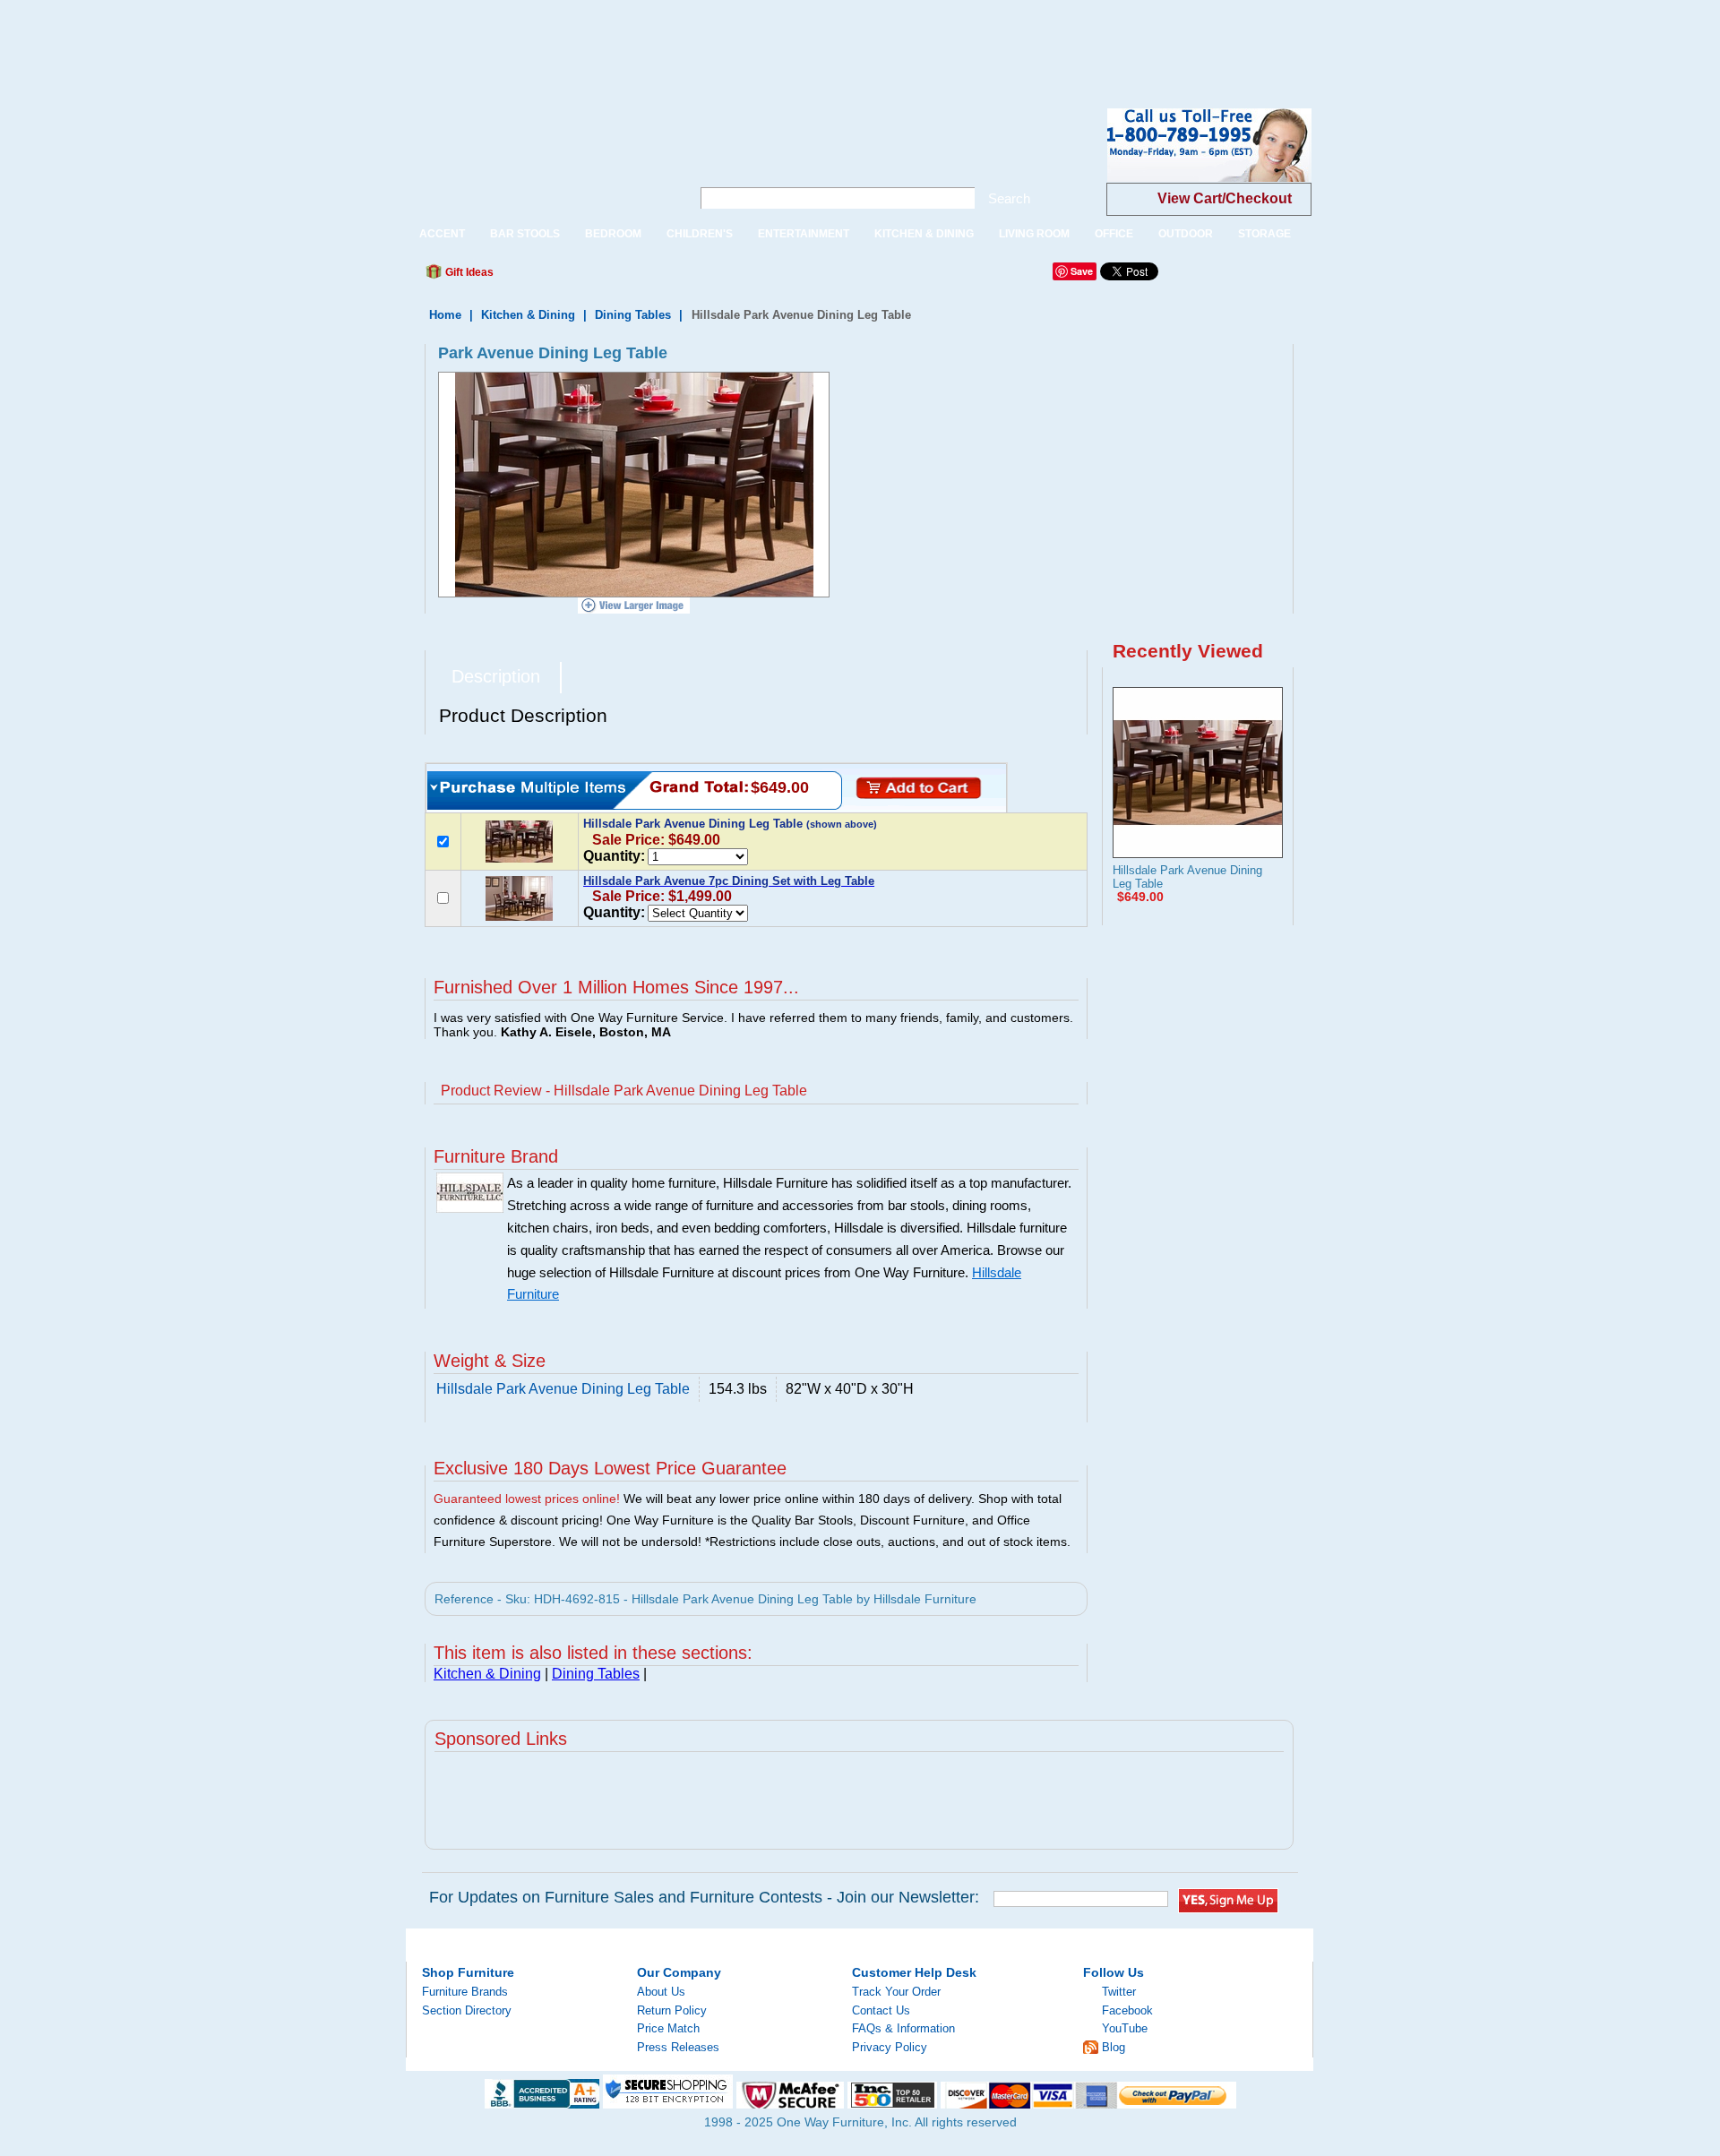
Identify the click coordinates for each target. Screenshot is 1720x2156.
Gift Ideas (468, 272)
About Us (661, 1992)
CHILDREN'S (700, 234)
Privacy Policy (890, 2047)
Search (1009, 198)
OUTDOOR (1186, 234)
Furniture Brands (465, 1992)
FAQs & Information (903, 2028)
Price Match (668, 2028)
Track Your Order (896, 1992)
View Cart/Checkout (1225, 198)
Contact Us (881, 2010)
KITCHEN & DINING (924, 234)
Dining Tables (633, 315)
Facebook (1127, 2010)
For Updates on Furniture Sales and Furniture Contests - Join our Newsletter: (704, 1897)
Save (1082, 271)
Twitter (1119, 1992)
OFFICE (1114, 234)
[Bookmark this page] (547, 277)
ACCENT (442, 234)
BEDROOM (613, 234)
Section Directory (467, 2010)
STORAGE (1264, 234)
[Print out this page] (638, 277)
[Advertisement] (326, 40)
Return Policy (672, 2010)
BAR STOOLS (525, 234)
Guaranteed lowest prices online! (527, 1499)
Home (445, 315)
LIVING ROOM (1034, 234)
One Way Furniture (539, 160)
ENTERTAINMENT (804, 234)
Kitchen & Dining (528, 315)
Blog (1114, 2047)
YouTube (1125, 2028)
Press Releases (678, 2047)
